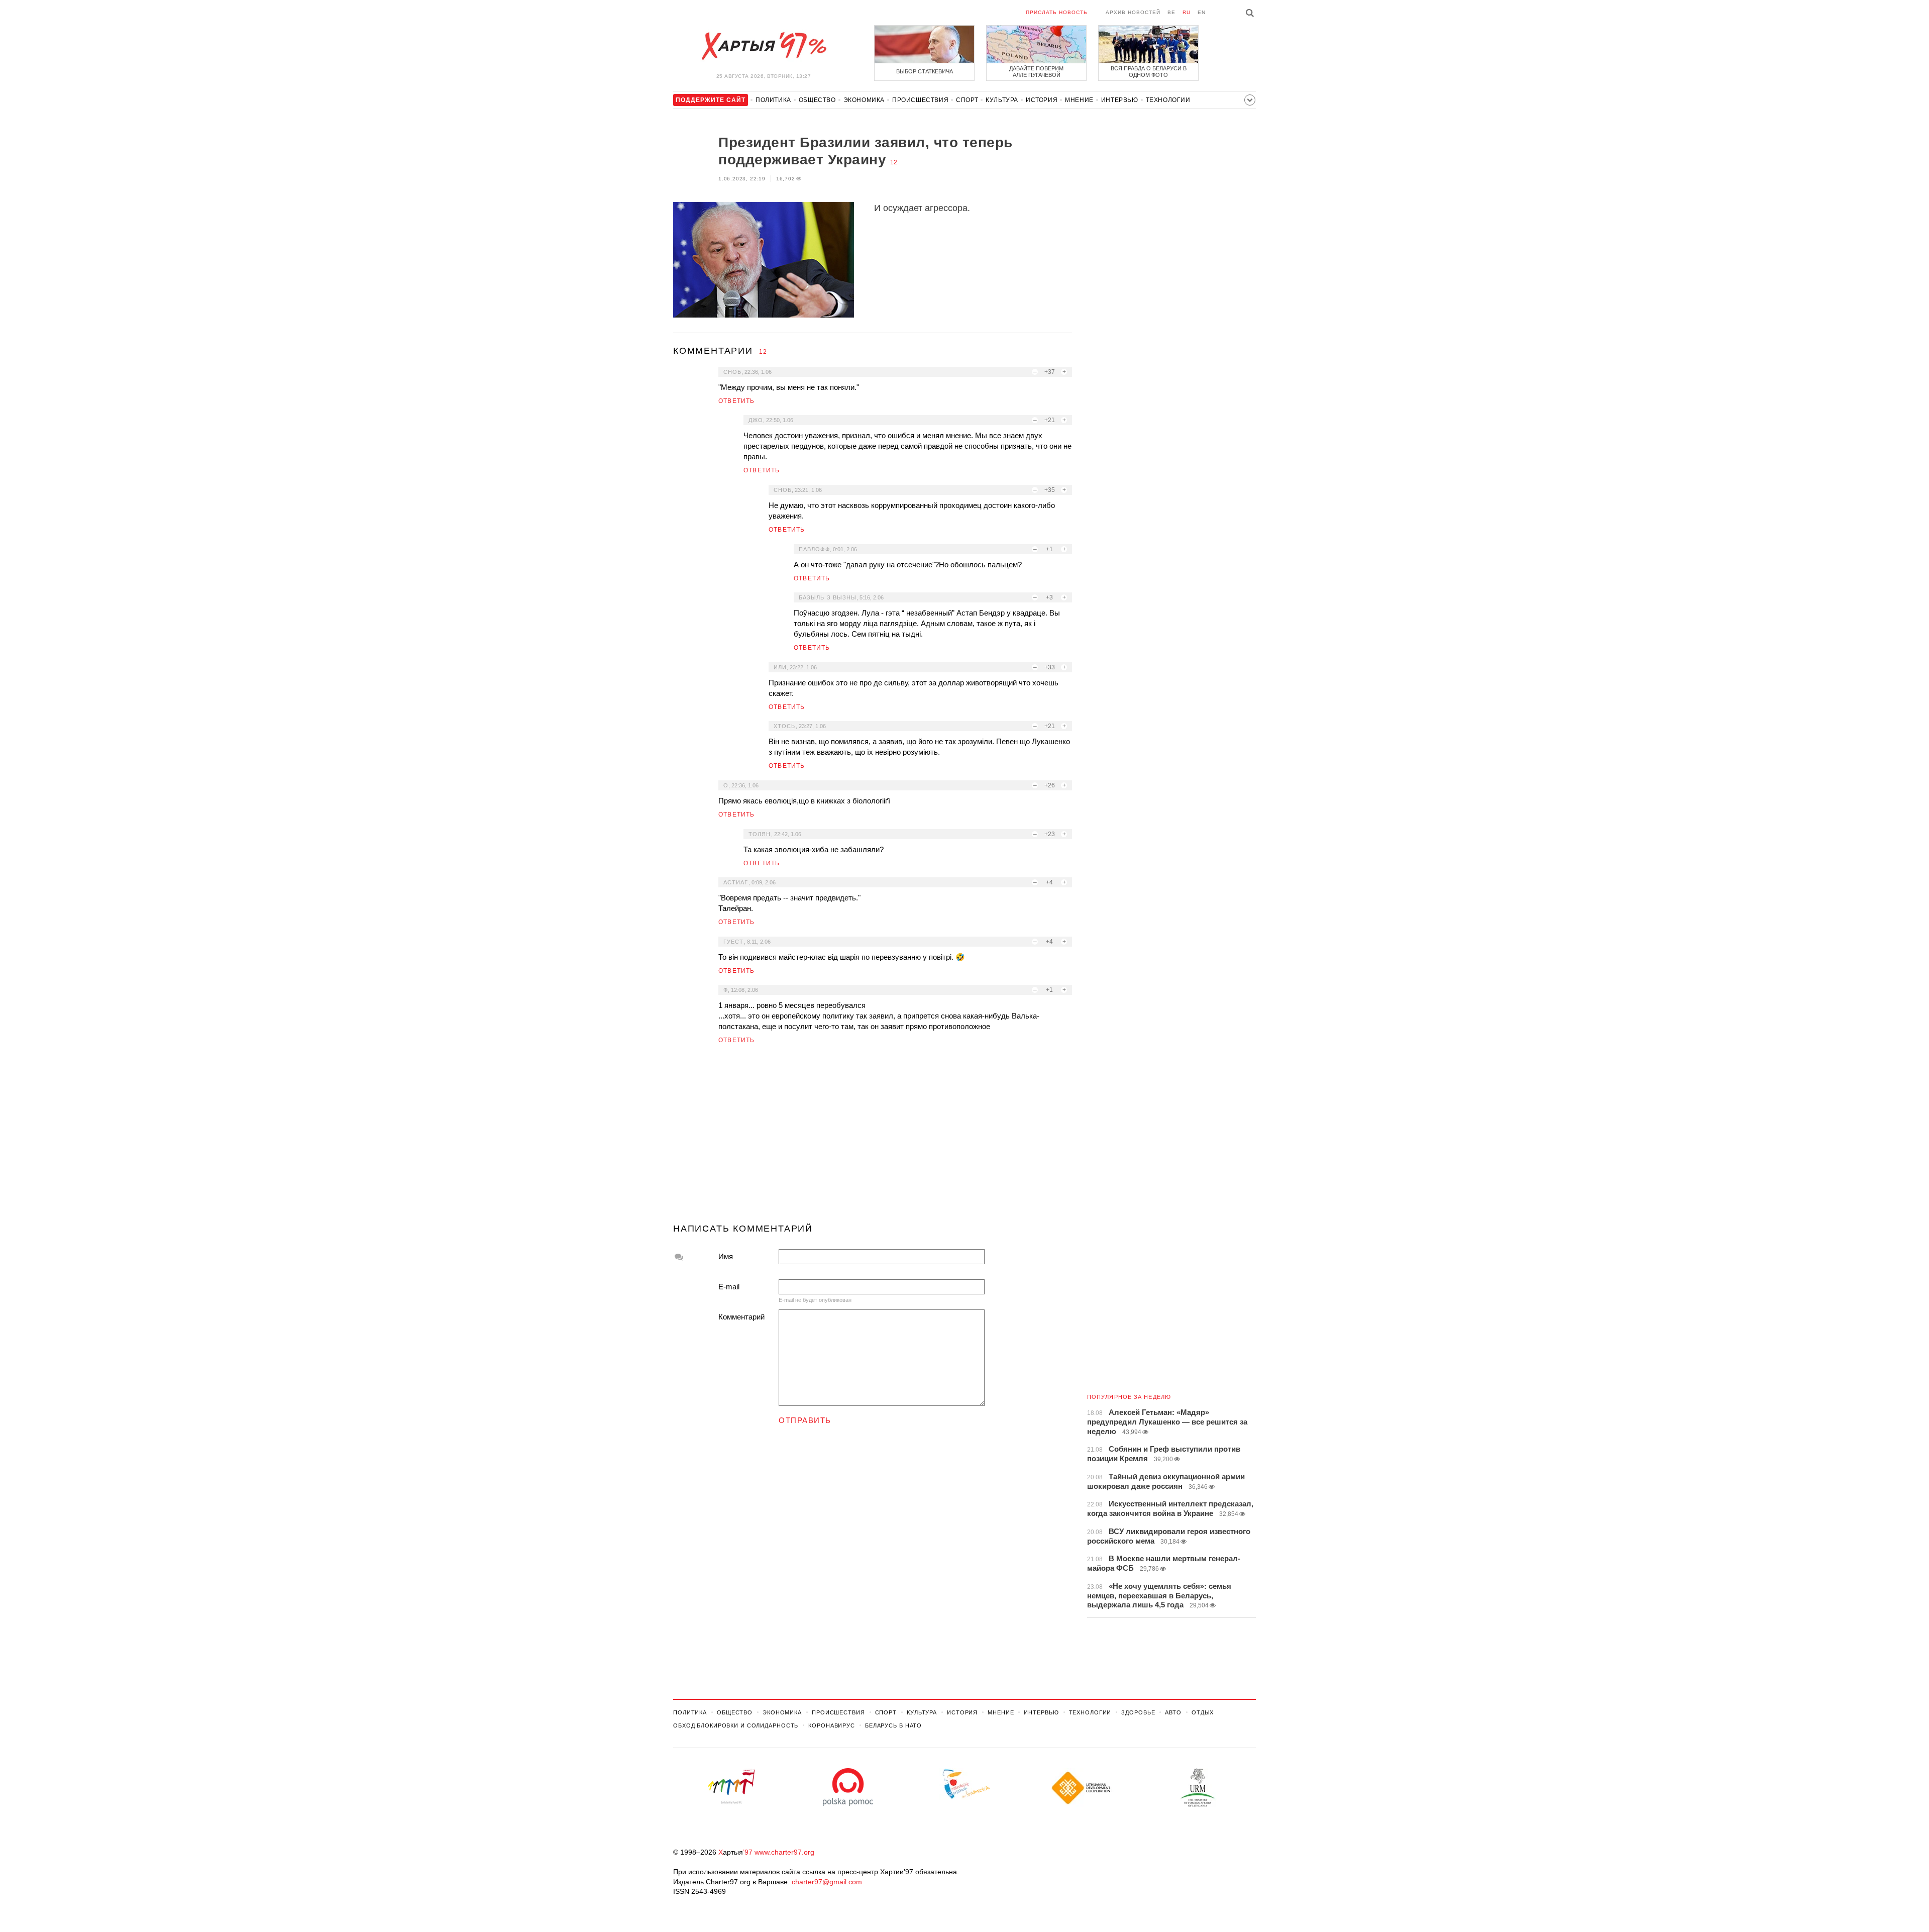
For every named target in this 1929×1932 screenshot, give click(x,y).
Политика (773, 100)
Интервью (1120, 100)
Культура (1002, 100)
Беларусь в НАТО (893, 1725)
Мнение (1079, 100)
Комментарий (741, 1317)
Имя (726, 1256)
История (1042, 100)
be (1171, 12)
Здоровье (1138, 1712)
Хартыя (764, 46)
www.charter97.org (784, 1852)
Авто (1173, 1712)
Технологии (1168, 100)
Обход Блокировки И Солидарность (736, 1725)
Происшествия (920, 100)
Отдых (1203, 1712)
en (1202, 12)
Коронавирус (832, 1725)
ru (1187, 12)
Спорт (967, 100)
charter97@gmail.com (827, 1882)
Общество (817, 100)
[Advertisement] (873, 1138)
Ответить (737, 401)
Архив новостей (1133, 12)
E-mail (729, 1287)
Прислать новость (1057, 12)
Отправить (805, 1420)
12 (894, 162)
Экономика (864, 100)
